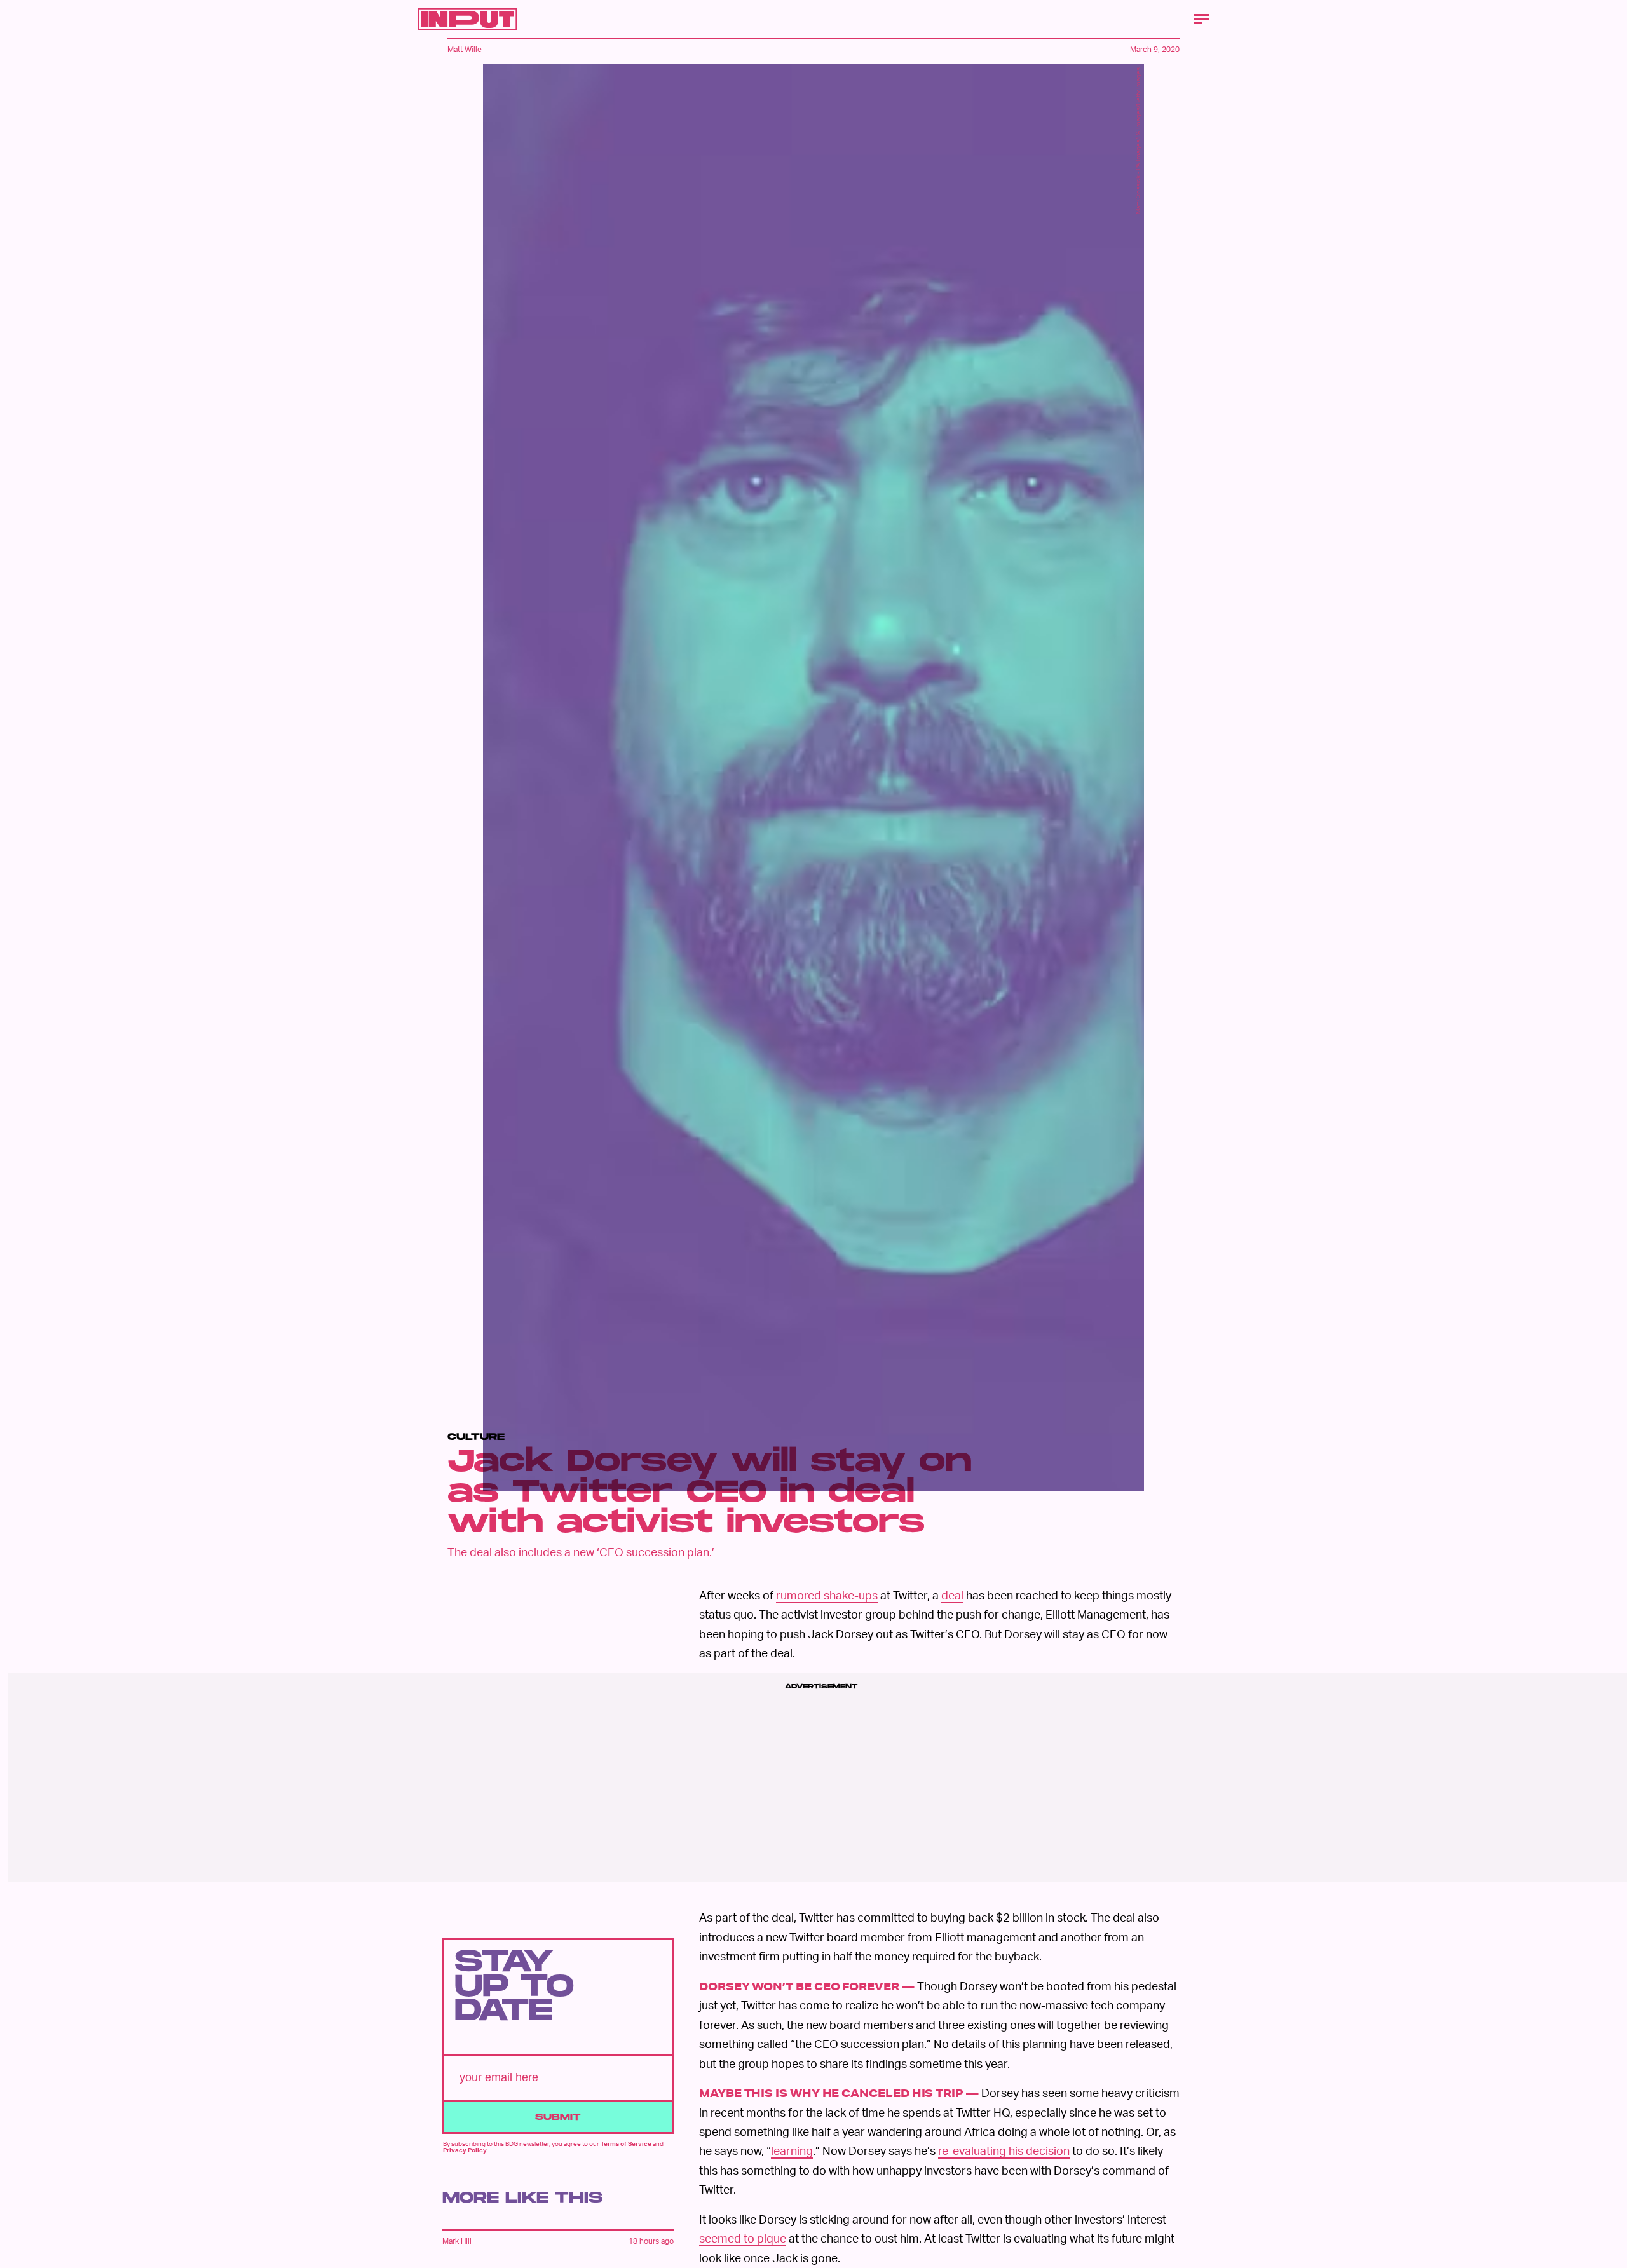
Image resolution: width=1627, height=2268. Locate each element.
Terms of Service (626, 2143)
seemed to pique (743, 2238)
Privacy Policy (465, 2150)
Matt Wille (465, 49)
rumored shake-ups (827, 1595)
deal (952, 1595)
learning (792, 2150)
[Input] (467, 19)
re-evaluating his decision (1004, 2150)
